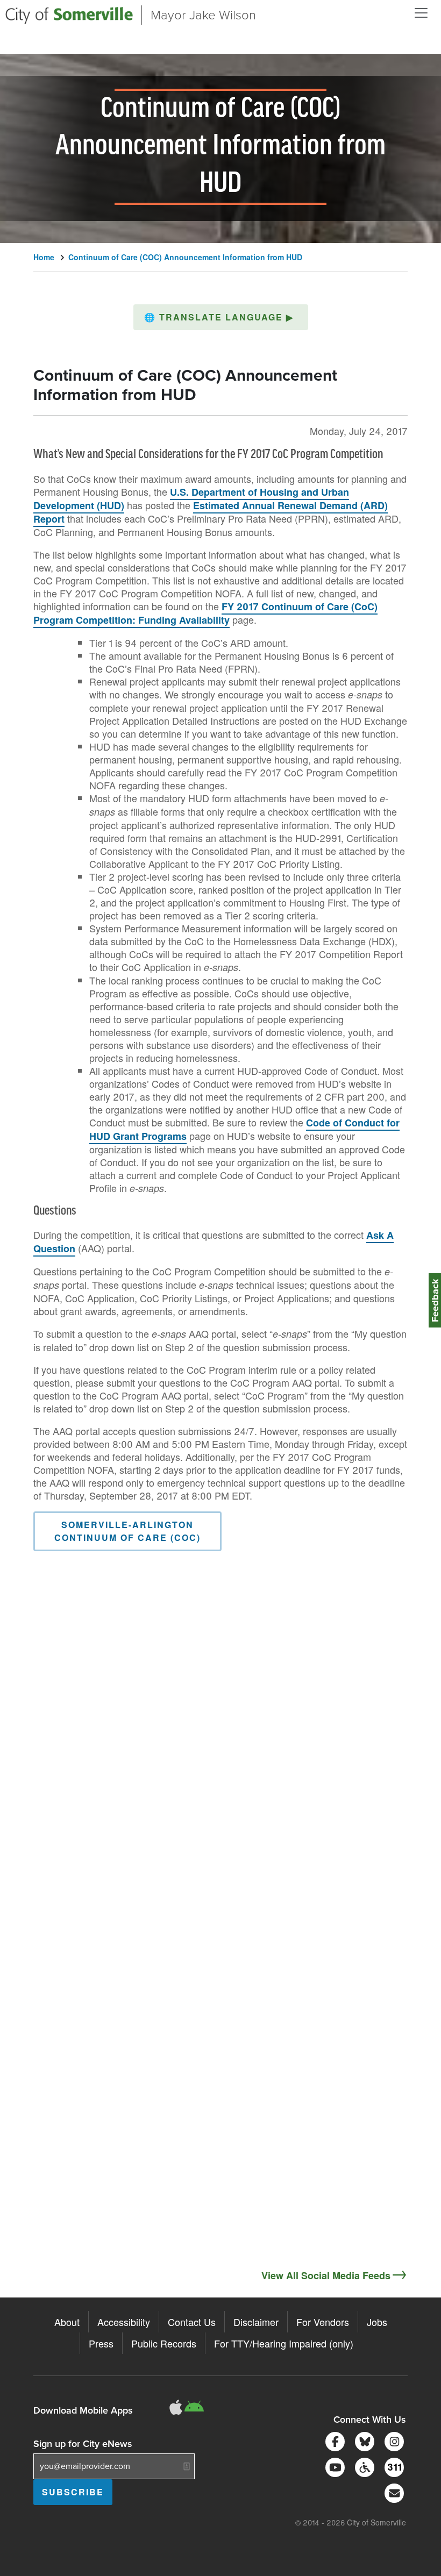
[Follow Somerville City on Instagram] (392, 2440)
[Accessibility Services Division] (363, 2466)
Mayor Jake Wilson (203, 15)
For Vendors (323, 2322)
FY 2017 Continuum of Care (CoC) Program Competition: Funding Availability (205, 613)
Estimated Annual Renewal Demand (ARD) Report (211, 512)
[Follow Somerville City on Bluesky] (363, 2440)
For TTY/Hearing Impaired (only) (284, 2343)
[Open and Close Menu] (421, 13)
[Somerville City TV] (333, 2466)
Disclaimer (256, 2322)
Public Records (164, 2343)
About (67, 2322)
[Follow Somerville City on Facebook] (333, 2440)
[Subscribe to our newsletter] (392, 2492)
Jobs (377, 2322)
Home (44, 257)
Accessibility (124, 2322)
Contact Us (192, 2322)
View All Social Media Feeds (326, 2275)
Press (101, 2343)
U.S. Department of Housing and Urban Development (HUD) (191, 499)
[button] (221, 317)
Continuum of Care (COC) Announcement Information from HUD (185, 257)
